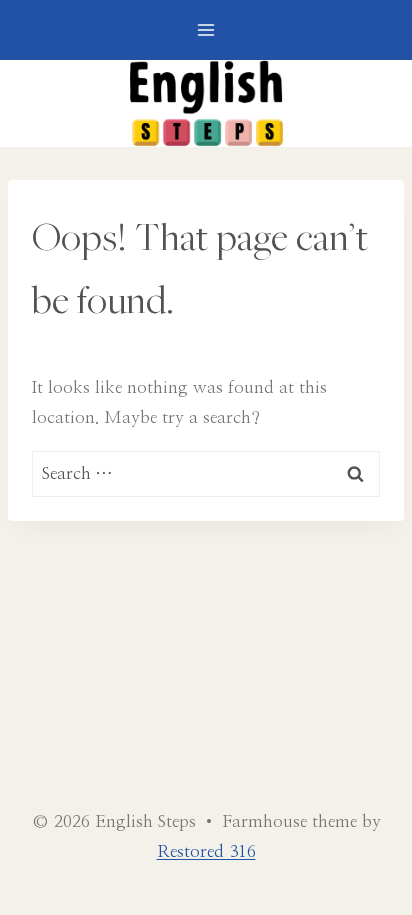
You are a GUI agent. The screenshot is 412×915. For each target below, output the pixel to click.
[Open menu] (206, 29)
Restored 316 (206, 851)
